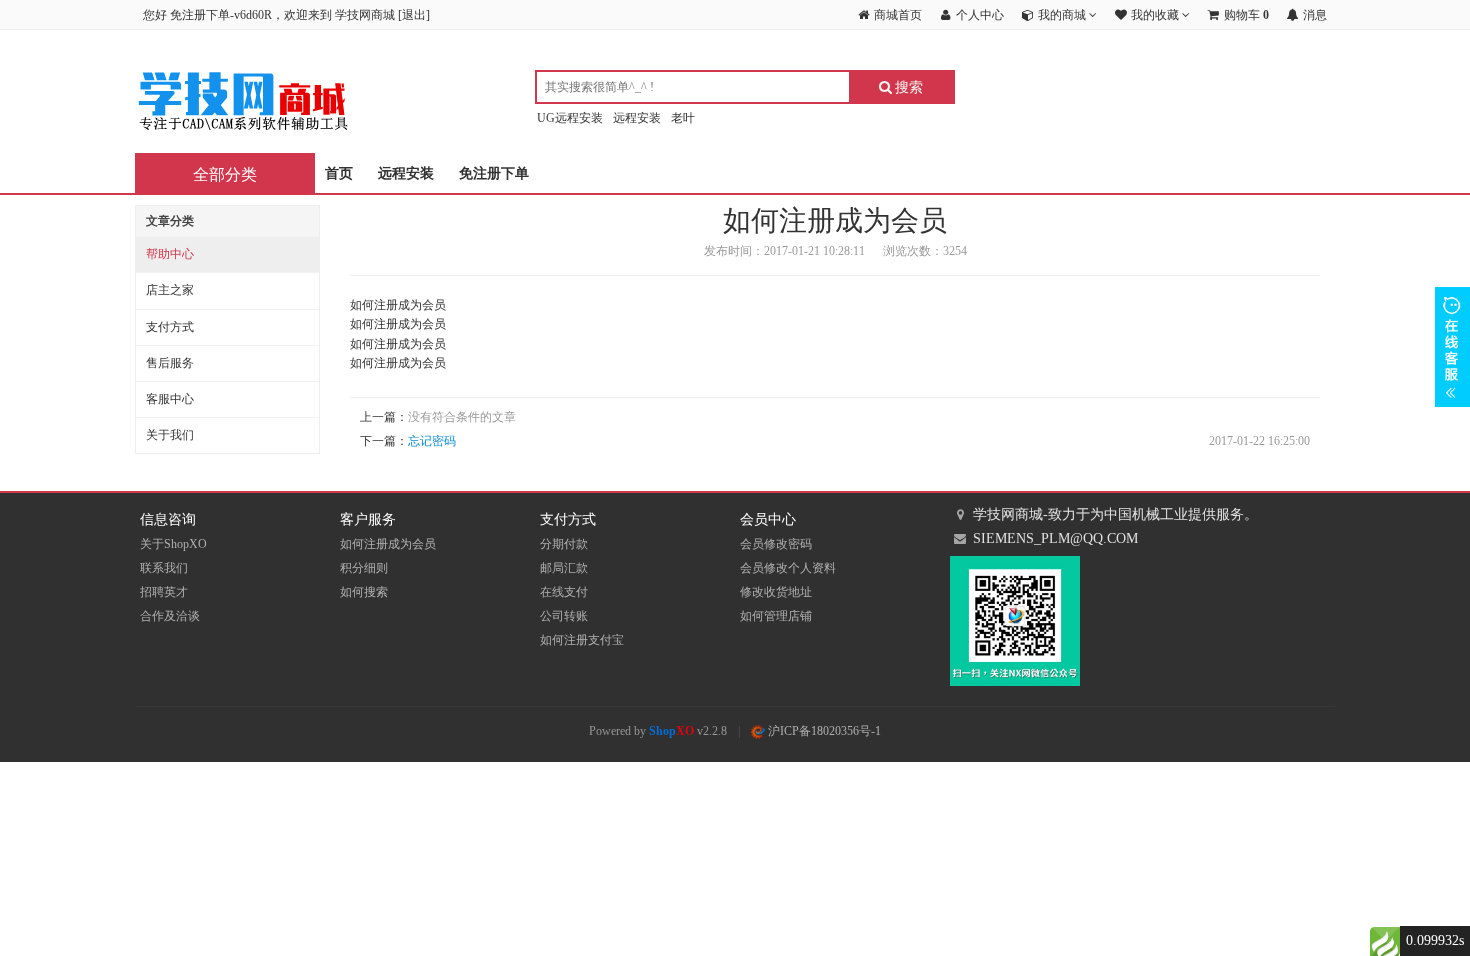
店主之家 (170, 290)
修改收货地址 (776, 592)
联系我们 (164, 568)
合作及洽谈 (170, 616)
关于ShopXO (173, 544)
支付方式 (170, 327)
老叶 (683, 118)
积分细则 (364, 568)
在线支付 (564, 592)
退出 (414, 15)
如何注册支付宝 (582, 640)
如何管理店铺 (776, 616)
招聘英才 (164, 592)
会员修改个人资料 (788, 568)
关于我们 (170, 435)
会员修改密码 (776, 544)
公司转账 (564, 616)
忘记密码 (432, 441)
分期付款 (564, 544)
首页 (339, 173)
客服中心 (170, 399)
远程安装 (637, 118)
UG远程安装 (570, 118)
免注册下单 (494, 173)
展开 (1452, 347)
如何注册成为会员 (388, 544)
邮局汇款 (564, 568)
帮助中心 (170, 254)
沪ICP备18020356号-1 (823, 731)
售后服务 (170, 363)
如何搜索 (364, 592)
